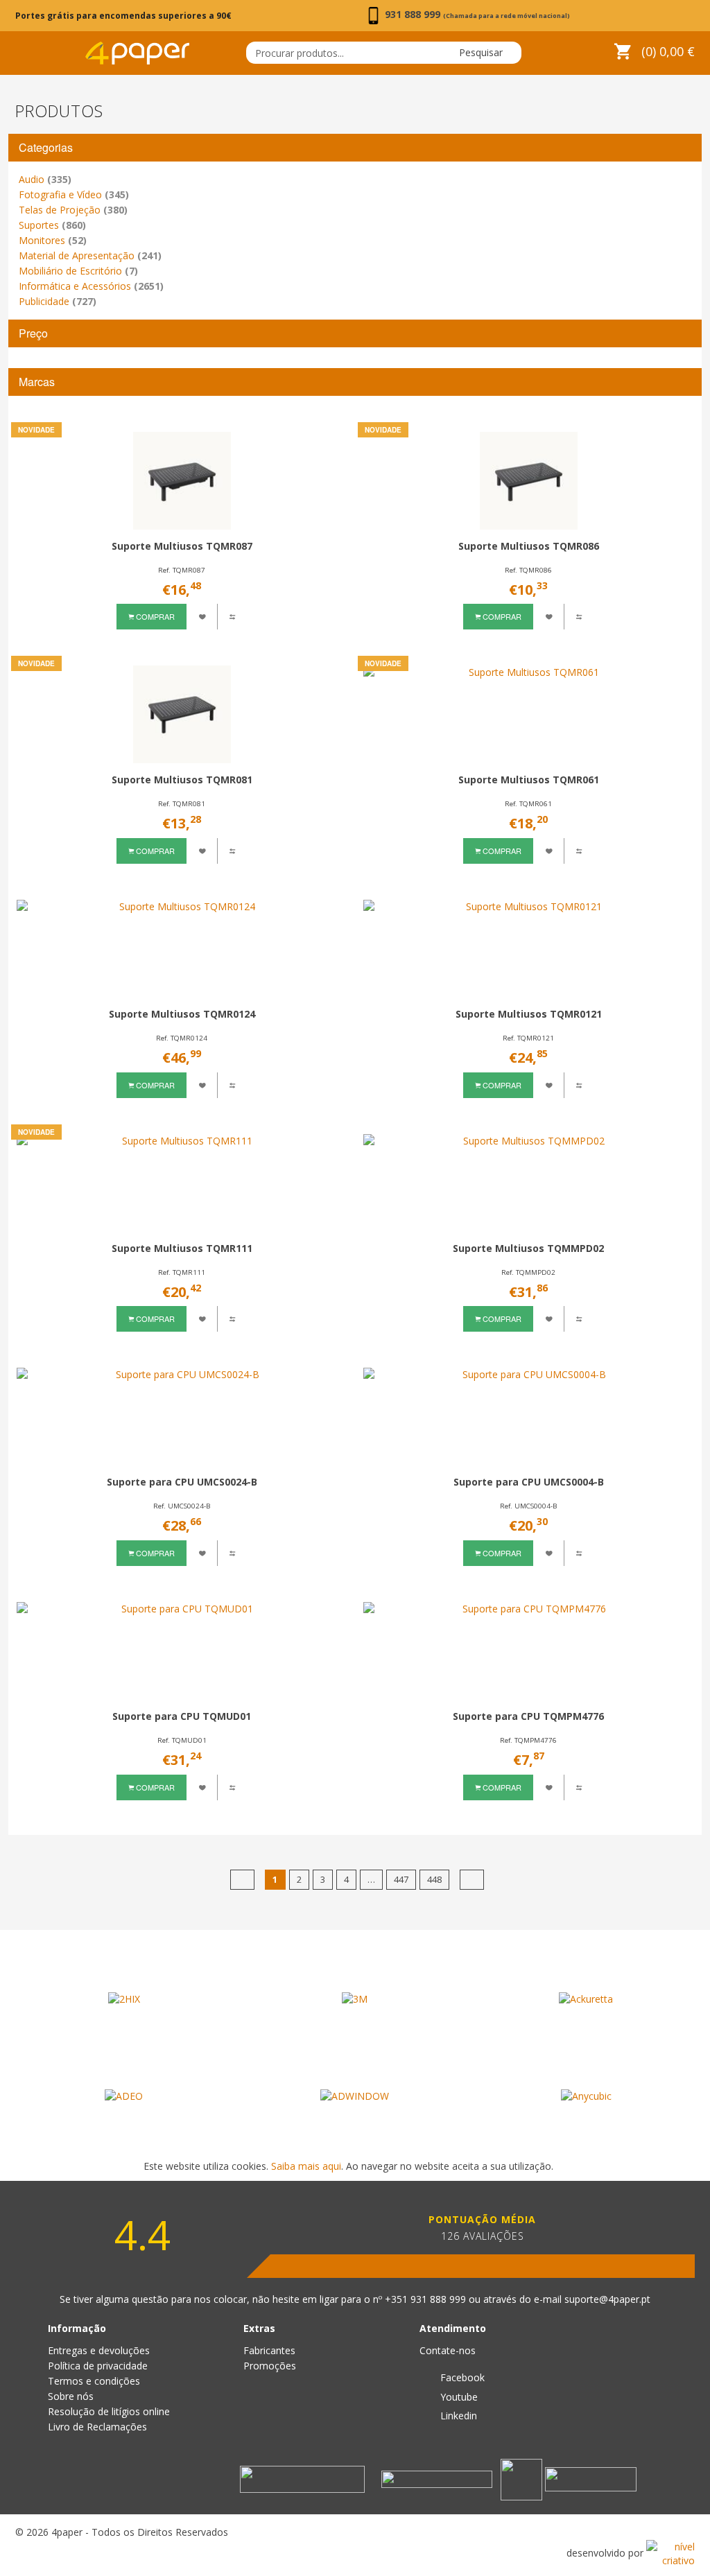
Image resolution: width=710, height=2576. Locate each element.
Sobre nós (71, 2396)
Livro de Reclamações (97, 2427)
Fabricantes (269, 2350)
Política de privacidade (98, 2366)
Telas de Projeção (73, 210)
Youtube (458, 2397)
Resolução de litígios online (109, 2411)
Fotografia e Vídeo (74, 194)
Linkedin (457, 2416)
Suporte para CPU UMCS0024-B (182, 1482)
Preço (33, 333)
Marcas (37, 382)
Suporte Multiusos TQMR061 (529, 780)
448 (434, 1879)
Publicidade (58, 301)
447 (401, 1879)
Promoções (270, 2366)
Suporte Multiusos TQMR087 (182, 546)
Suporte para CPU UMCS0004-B (529, 1482)
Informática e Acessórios (91, 286)
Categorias (46, 147)
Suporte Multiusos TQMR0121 (529, 1014)
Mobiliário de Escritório (78, 271)
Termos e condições (94, 2381)
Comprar (154, 616)
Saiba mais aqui (306, 2166)
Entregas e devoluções (99, 2350)
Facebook (461, 2377)
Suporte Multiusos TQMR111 (182, 1248)
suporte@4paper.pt (607, 2299)
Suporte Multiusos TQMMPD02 (528, 1248)
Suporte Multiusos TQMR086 (529, 546)
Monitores (53, 240)
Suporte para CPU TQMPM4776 (528, 1716)
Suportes (52, 225)
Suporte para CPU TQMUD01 (182, 1716)
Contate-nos (448, 2350)
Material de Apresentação (90, 255)
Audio (45, 179)
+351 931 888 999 (427, 2299)
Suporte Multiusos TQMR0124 (182, 1014)
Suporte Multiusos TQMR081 (182, 780)
